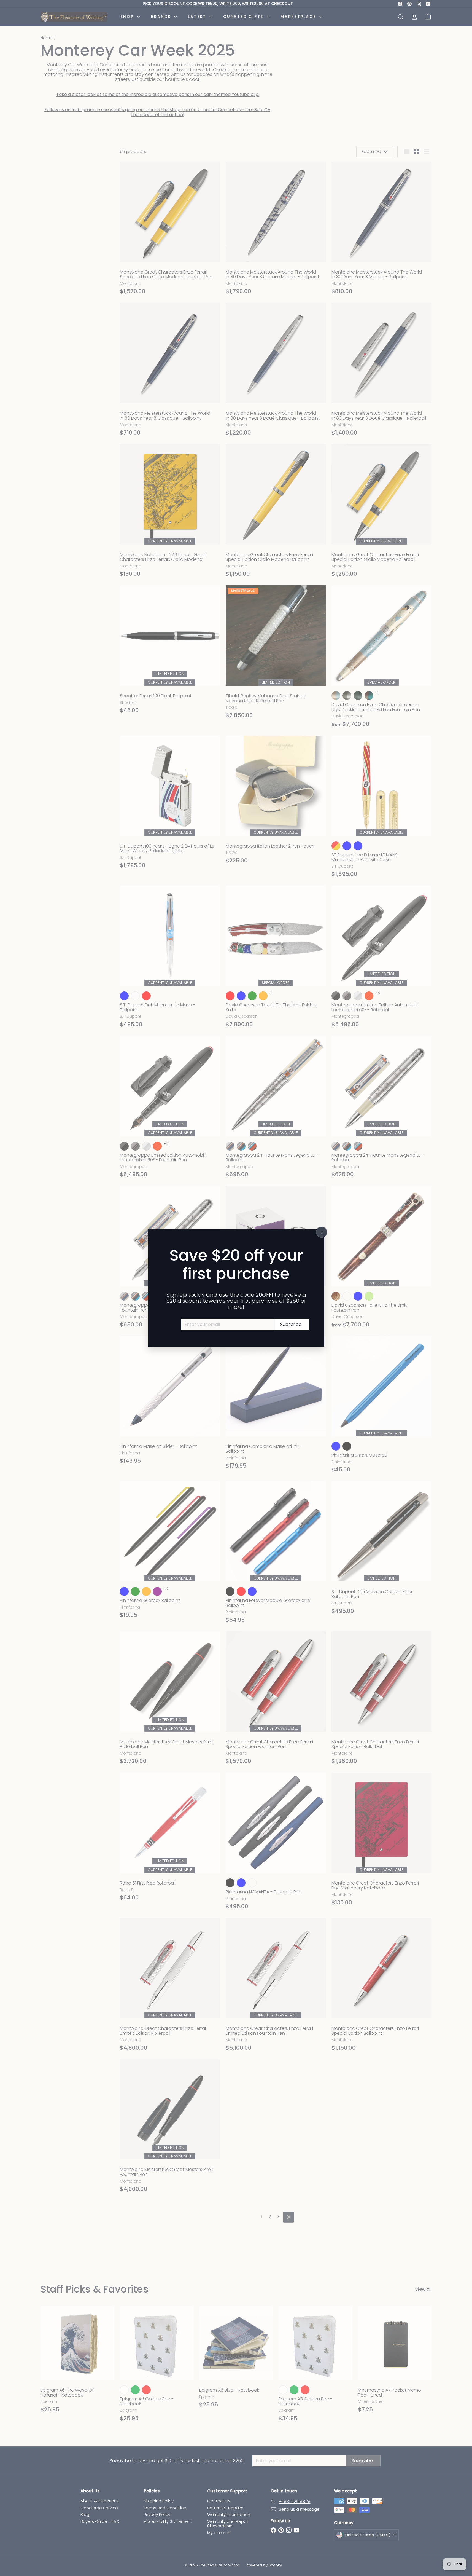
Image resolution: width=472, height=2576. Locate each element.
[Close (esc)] (322, 1232)
